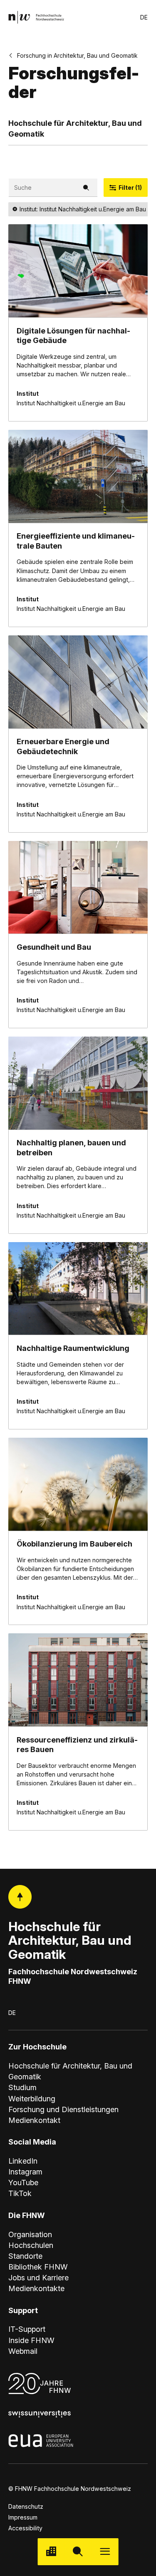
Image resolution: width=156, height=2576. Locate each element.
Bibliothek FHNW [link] (38, 2267)
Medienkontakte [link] (36, 2288)
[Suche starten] (78, 2552)
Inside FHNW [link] (31, 2340)
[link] (36, 17)
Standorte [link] (25, 2256)
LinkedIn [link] (23, 2161)
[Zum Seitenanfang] (20, 1897)
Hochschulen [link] (31, 2245)
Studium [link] (22, 2087)
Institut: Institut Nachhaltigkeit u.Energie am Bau (83, 209)
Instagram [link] (25, 2172)
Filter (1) (130, 188)
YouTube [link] (23, 2183)
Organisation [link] (30, 2234)
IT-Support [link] (27, 2329)
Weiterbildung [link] (32, 2099)
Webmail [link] (23, 2351)
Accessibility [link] (25, 2528)
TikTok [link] (20, 2193)
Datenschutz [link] (26, 2506)
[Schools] (51, 2552)
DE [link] (144, 17)
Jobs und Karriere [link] (38, 2278)
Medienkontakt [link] (34, 2120)
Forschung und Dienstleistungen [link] (63, 2109)
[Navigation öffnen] (105, 2552)
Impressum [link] (23, 2517)
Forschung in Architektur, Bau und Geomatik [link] (77, 55)
